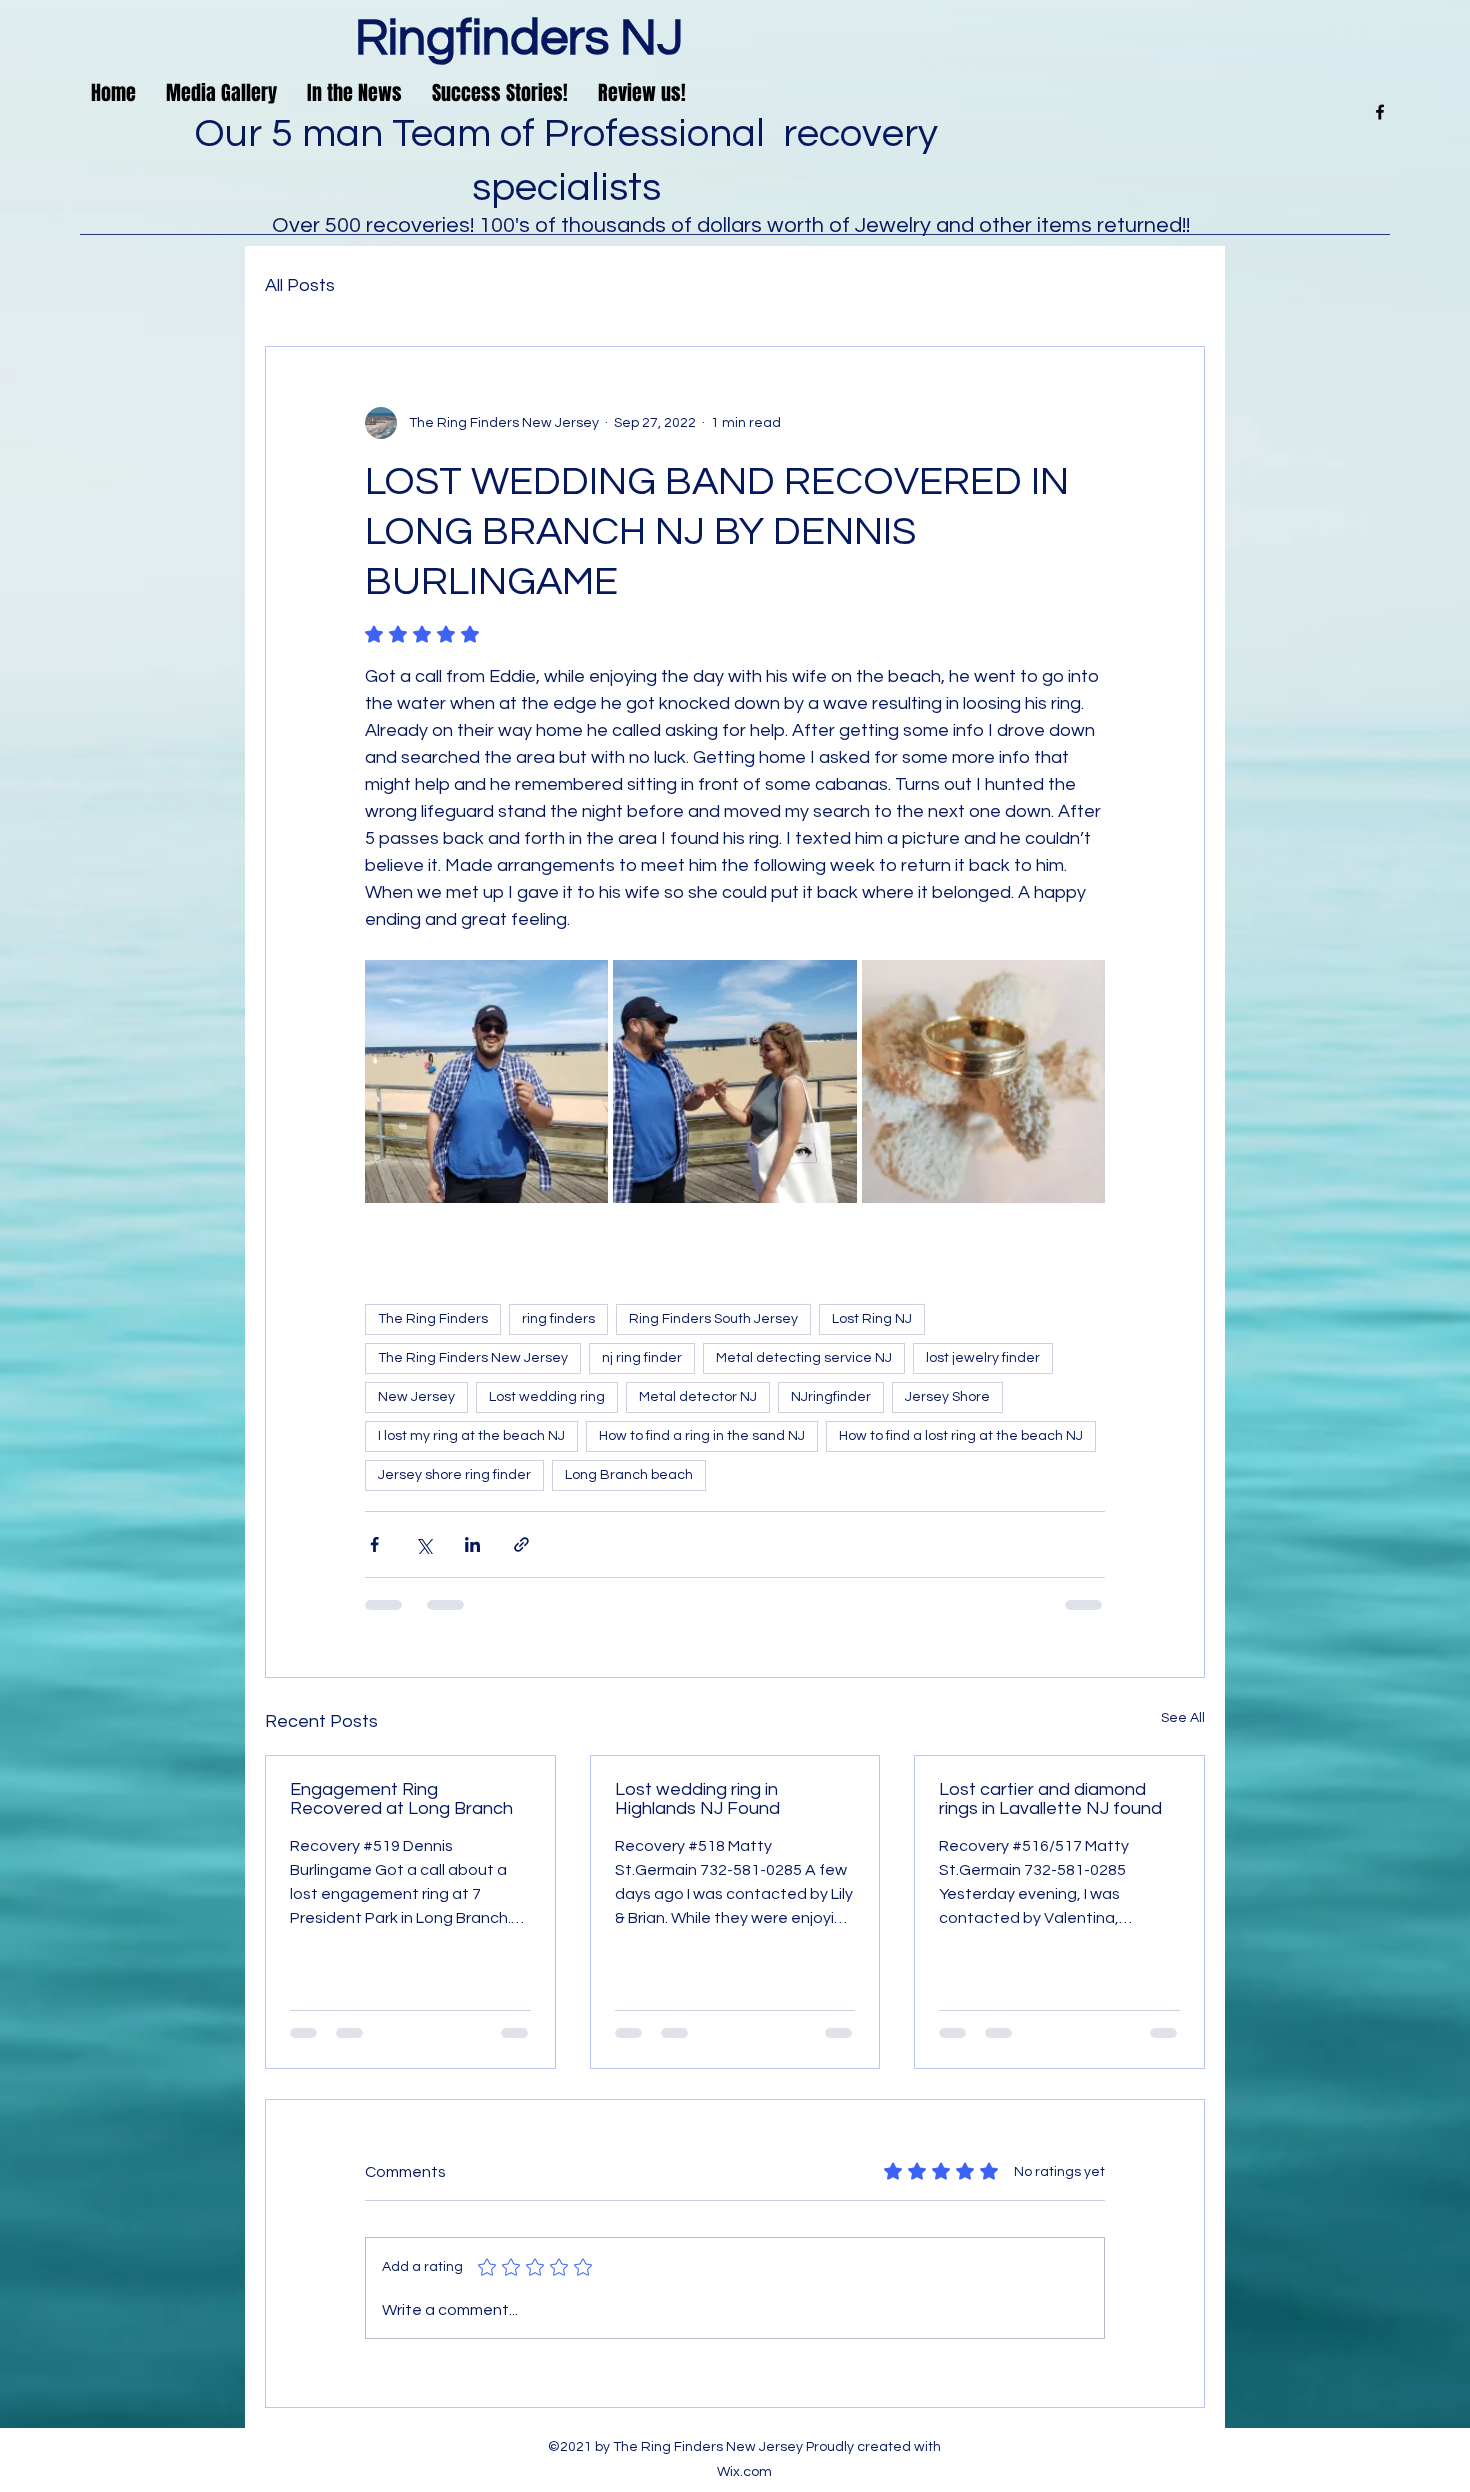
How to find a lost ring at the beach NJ (961, 1436)
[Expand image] (486, 1081)
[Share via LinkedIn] (472, 1544)
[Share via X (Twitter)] (423, 1544)
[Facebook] (1380, 112)
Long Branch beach (629, 1475)
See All (1183, 1718)
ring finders (558, 1319)
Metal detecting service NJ (804, 1358)
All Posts (300, 285)
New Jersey (416, 1397)
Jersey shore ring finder (454, 1475)
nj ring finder (642, 1358)
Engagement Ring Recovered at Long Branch (401, 1799)
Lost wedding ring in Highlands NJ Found (697, 1799)
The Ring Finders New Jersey (473, 1358)
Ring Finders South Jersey (713, 1319)
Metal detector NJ (698, 1397)
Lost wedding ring (547, 1397)
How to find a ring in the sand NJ (702, 1436)
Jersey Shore (947, 1397)
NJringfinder (831, 1397)
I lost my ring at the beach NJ (471, 1436)
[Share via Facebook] (374, 1544)
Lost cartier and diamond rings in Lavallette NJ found (1050, 1799)
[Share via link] (521, 1544)
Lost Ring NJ (872, 1319)
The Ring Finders (433, 1319)
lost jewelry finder (983, 1358)
